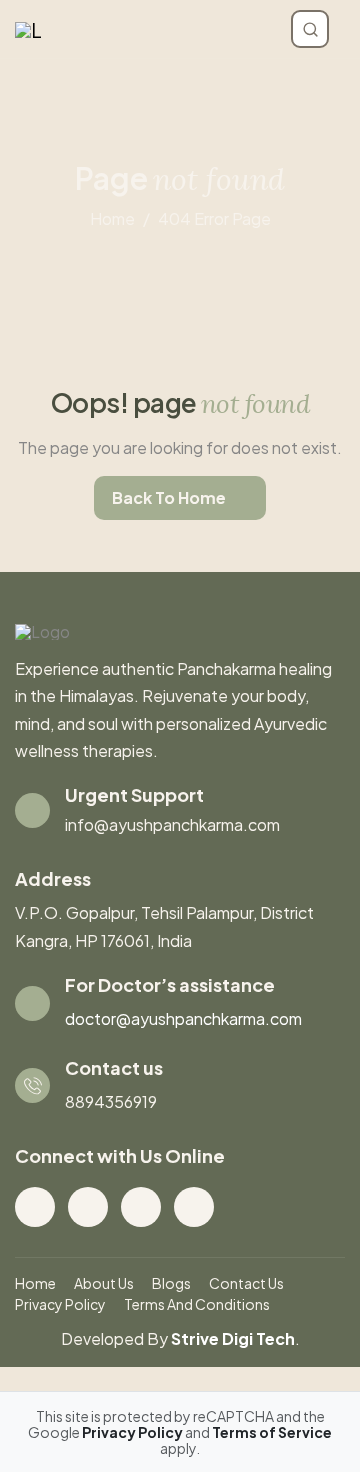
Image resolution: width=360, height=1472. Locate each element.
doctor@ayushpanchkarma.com (183, 1018)
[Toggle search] (310, 29)
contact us (246, 1283)
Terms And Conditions (197, 1304)
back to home (169, 497)
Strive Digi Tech (233, 1338)
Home (35, 1283)
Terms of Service (272, 1432)
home (112, 218)
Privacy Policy (60, 1304)
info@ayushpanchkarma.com (172, 824)
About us (104, 1283)
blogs (171, 1283)
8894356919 (111, 1101)
